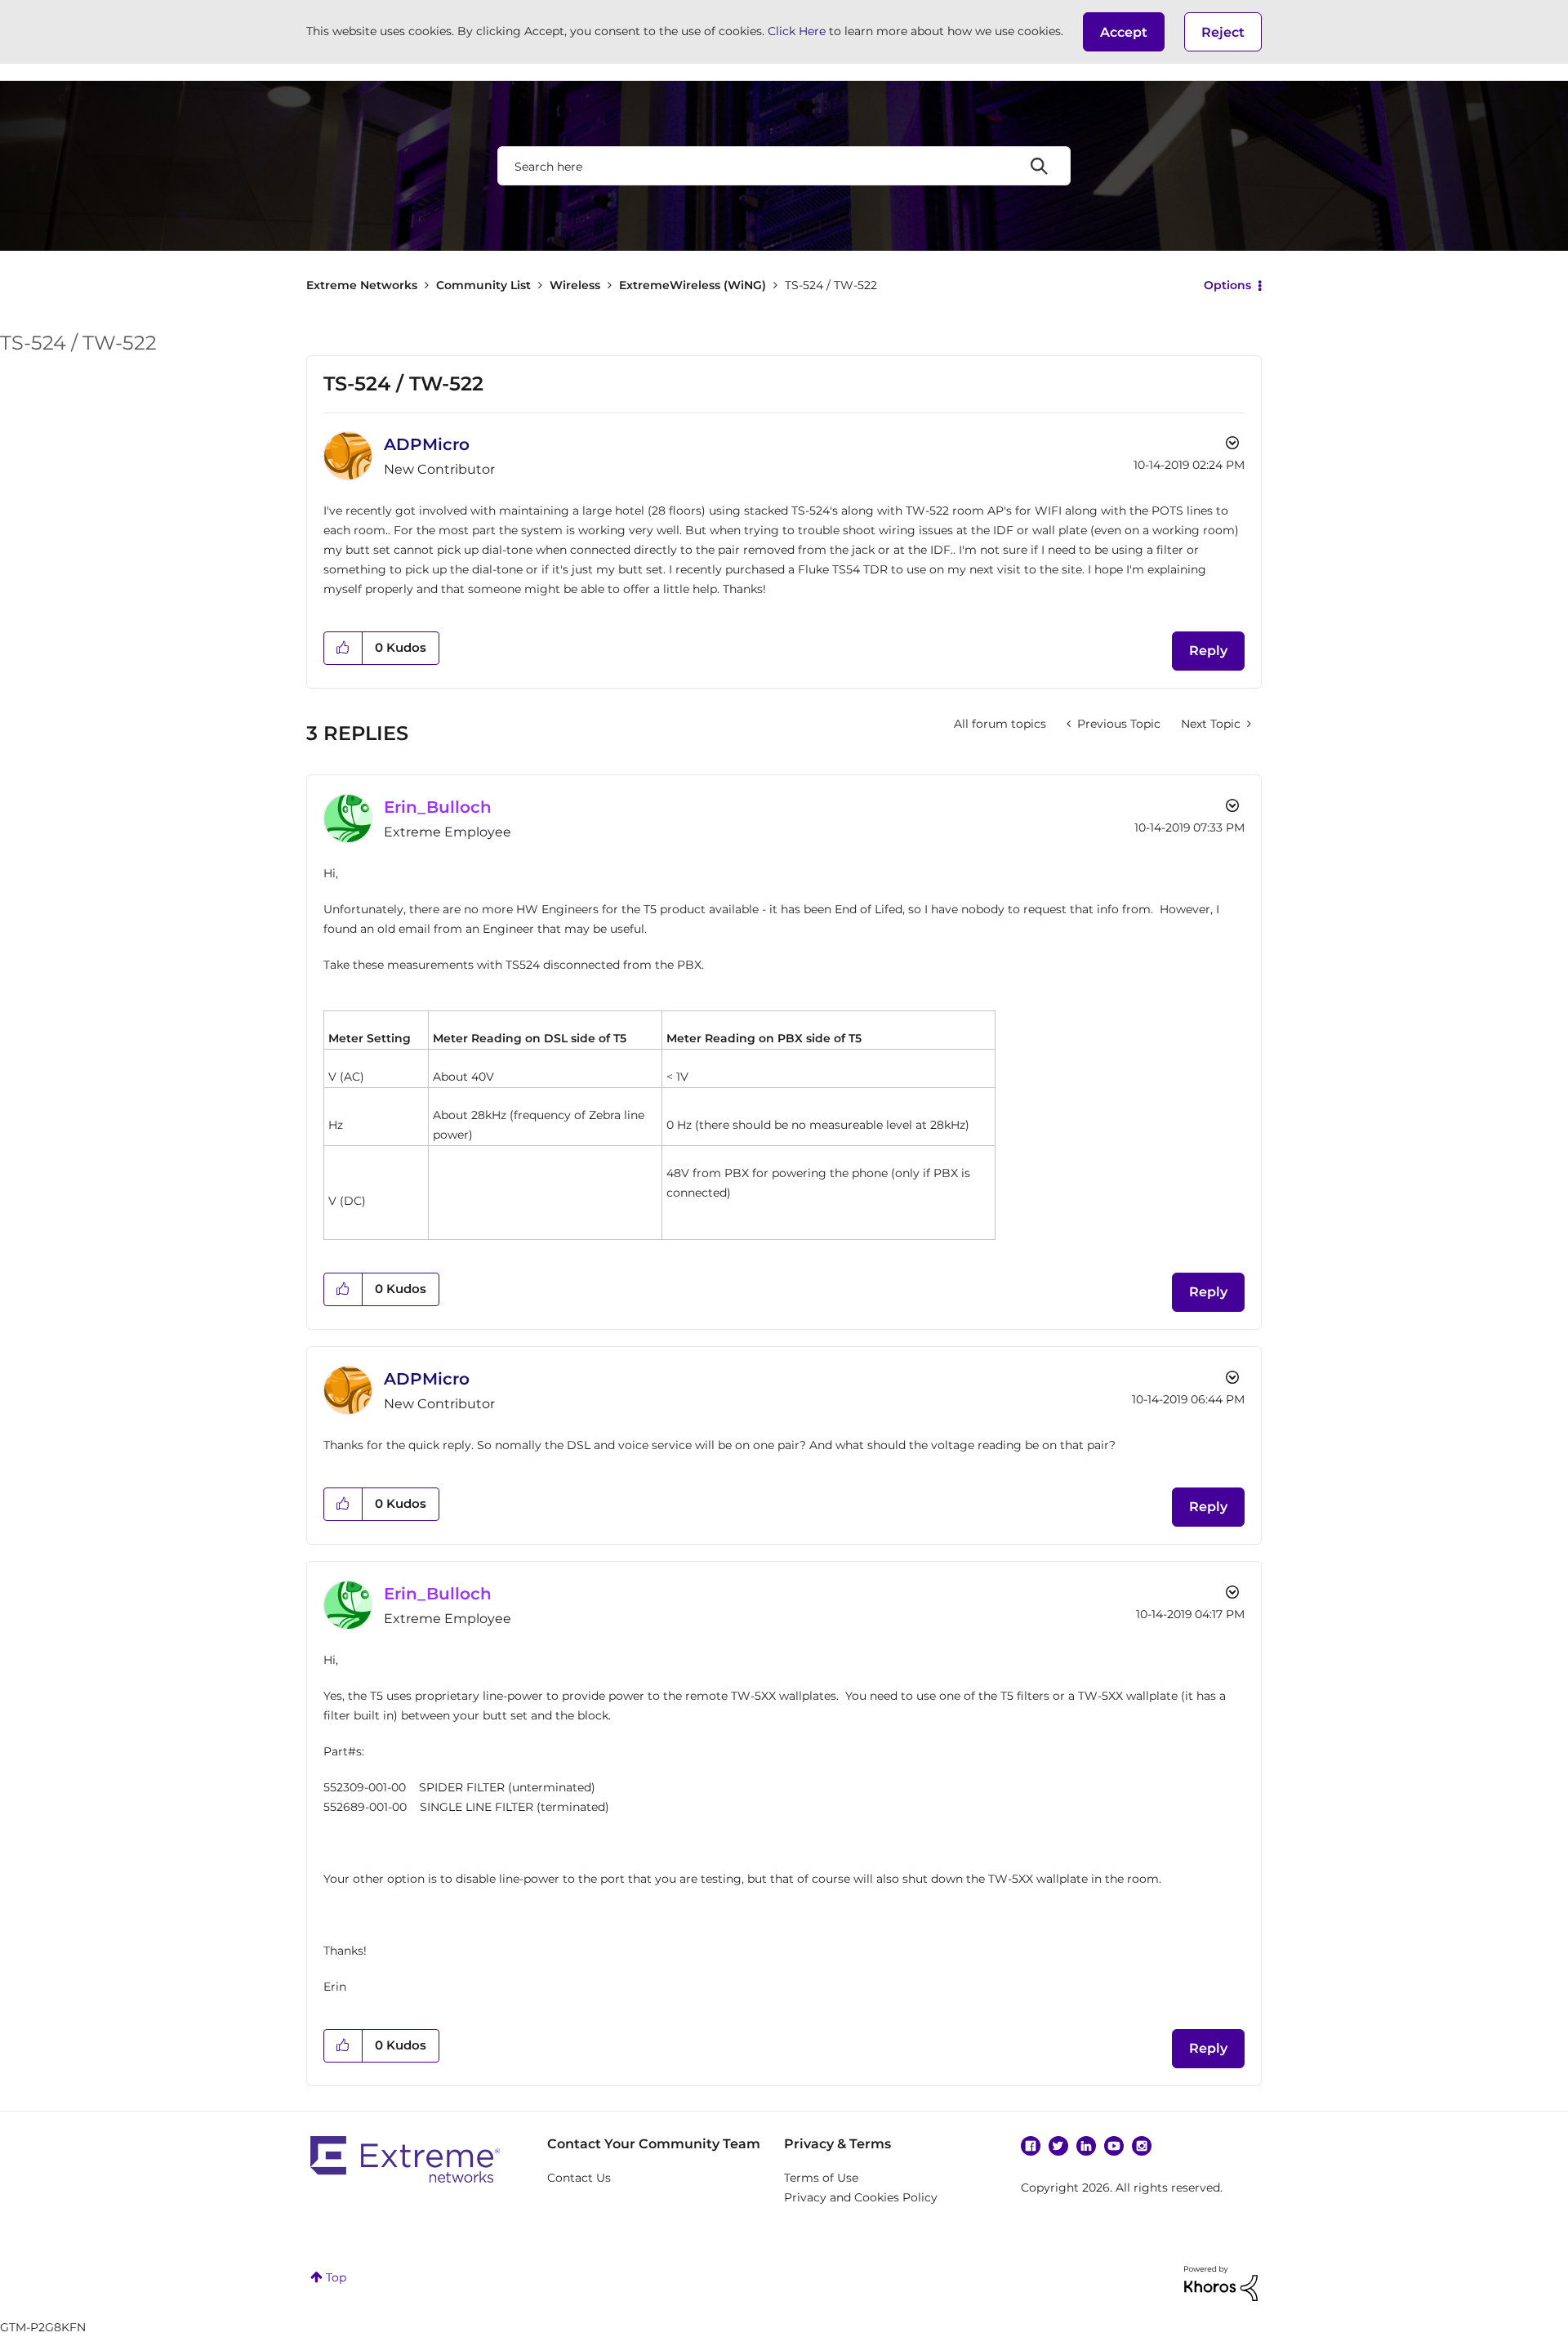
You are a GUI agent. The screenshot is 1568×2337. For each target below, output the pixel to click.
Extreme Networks (362, 285)
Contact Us (579, 2178)
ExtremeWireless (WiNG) (693, 285)
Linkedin (1086, 2146)
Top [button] (336, 2277)
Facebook (1031, 2146)
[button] (1124, 32)
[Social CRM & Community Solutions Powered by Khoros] (1221, 2282)
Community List (483, 285)
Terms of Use (821, 2178)
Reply (1208, 651)
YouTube (1114, 2146)
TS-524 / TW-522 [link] (831, 285)
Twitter (1058, 2146)
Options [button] (1227, 285)
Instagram (1142, 2146)
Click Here (797, 31)
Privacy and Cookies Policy (861, 2197)
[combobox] (784, 166)
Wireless (575, 285)
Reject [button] (1223, 32)
